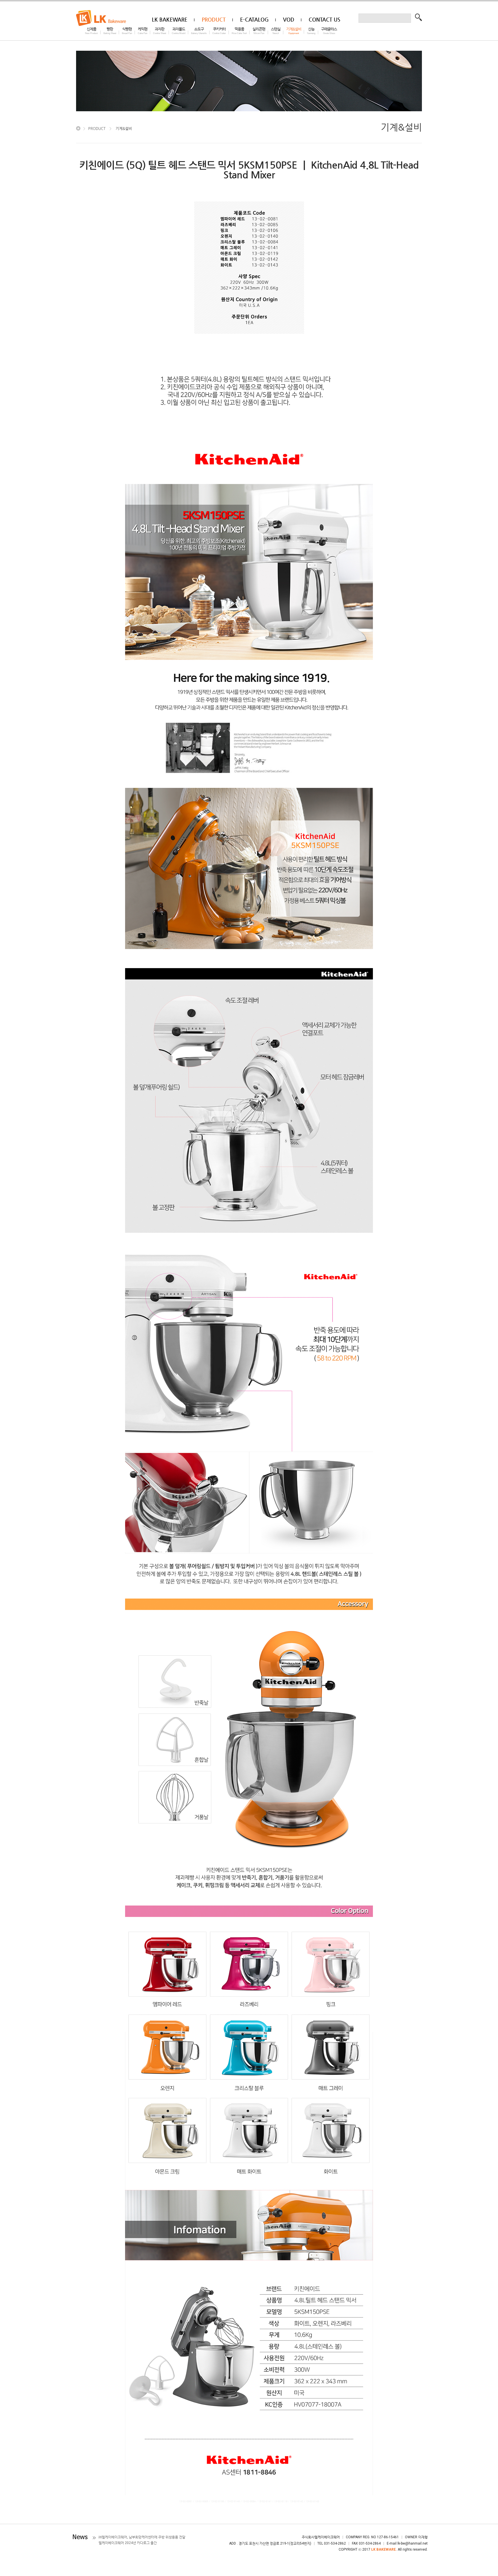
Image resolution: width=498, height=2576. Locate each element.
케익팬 (143, 31)
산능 (311, 31)
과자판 (160, 31)
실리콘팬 (259, 31)
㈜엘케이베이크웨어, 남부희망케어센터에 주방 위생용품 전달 (142, 2537)
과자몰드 (179, 31)
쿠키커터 (219, 31)
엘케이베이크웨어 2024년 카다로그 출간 (128, 2543)
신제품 (91, 31)
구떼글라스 (329, 31)
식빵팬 (127, 31)
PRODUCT (97, 128)
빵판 (110, 31)
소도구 (199, 31)
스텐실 (276, 31)
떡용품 (239, 31)
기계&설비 (294, 31)
